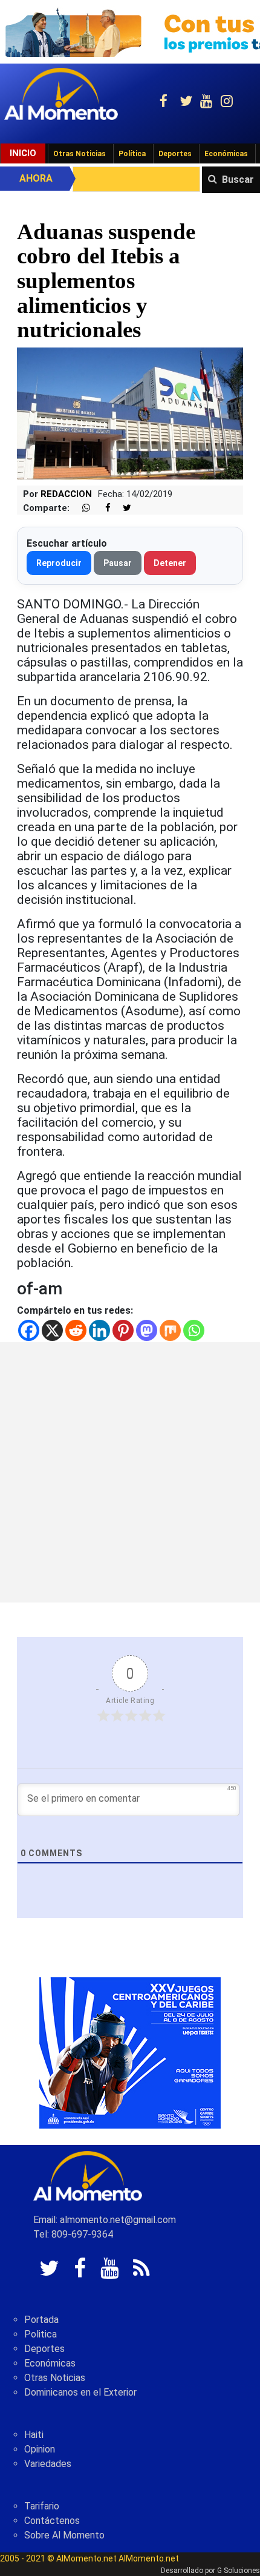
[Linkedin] (99, 1330)
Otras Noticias (80, 154)
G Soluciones (239, 2571)
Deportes (175, 154)
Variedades (48, 2464)
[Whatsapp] (194, 1330)
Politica (41, 2334)
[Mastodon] (147, 1330)
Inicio (23, 153)
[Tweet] (122, 508)
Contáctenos (52, 2521)
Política (132, 154)
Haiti (34, 2435)
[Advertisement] (130, 1472)
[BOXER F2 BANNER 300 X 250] (130, 2052)
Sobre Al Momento (64, 2535)
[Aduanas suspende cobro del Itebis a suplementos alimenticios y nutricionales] (130, 413)
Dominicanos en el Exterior (80, 2392)
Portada (41, 2320)
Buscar (238, 180)
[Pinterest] (123, 1330)
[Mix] (170, 1330)
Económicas (226, 154)
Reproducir (59, 563)
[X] (52, 1330)
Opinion (40, 2449)
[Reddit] (76, 1330)
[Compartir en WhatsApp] (81, 508)
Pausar (118, 563)
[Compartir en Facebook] (102, 508)
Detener (170, 563)
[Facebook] (29, 1330)
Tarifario (42, 2506)
